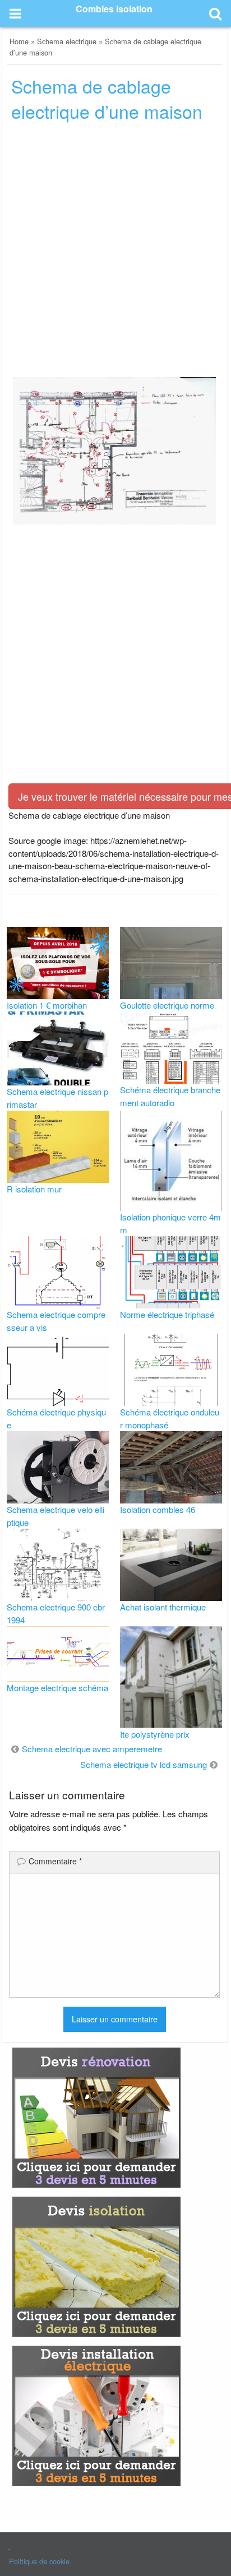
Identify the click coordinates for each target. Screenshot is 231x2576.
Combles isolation (114, 9)
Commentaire (55, 1861)
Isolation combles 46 (158, 1509)
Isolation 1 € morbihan (47, 1005)
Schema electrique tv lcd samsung (144, 1764)
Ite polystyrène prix (155, 1734)
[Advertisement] (115, 253)
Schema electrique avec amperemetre (92, 1749)
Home (19, 41)
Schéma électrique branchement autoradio (170, 1096)
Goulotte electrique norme (167, 1005)
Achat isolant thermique (163, 1607)
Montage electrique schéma (57, 1688)
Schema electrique (67, 41)
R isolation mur (34, 1189)
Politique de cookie (39, 2561)
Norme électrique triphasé (167, 1314)
